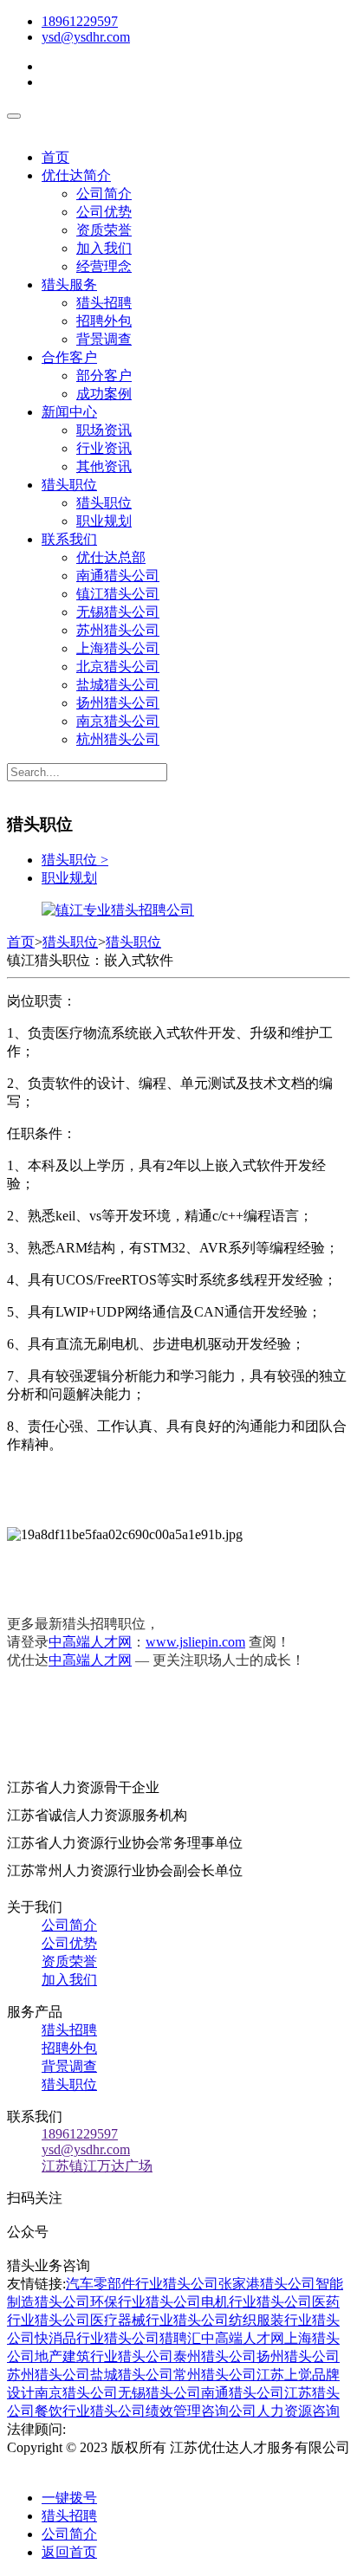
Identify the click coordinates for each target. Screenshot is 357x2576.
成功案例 (104, 394)
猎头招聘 (104, 303)
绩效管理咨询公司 (201, 2411)
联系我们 (69, 539)
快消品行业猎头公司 (97, 2338)
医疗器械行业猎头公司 (159, 2320)
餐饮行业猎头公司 (90, 2411)
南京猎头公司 (118, 721)
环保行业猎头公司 (146, 2302)
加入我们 (104, 248)
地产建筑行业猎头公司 (104, 2356)
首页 (55, 157)
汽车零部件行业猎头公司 (142, 2284)
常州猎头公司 (215, 2375)
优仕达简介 (76, 175)
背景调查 (104, 339)
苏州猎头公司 (118, 630)
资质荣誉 (104, 230)
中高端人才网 (90, 1642)
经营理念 (104, 266)
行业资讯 (104, 448)
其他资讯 (104, 466)
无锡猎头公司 (118, 612)
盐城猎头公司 (118, 685)
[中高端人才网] (118, 910)
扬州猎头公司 (118, 703)
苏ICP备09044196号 (84, 2466)
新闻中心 (69, 412)
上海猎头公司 (118, 648)
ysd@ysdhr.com (86, 37)
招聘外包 (104, 321)
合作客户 (69, 357)
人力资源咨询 (298, 2411)
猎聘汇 (180, 2338)
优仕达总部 (111, 557)
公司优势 (104, 212)
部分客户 (104, 375)
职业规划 (104, 521)
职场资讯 (104, 430)
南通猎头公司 (118, 576)
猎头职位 (69, 485)
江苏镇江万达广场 (97, 2166)
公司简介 (104, 194)
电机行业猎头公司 (256, 2302)
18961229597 (80, 21)
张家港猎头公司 (267, 2284)
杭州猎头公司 (118, 739)
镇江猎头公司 (118, 594)
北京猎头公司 (118, 667)
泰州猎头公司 (215, 2356)
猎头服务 (69, 285)
